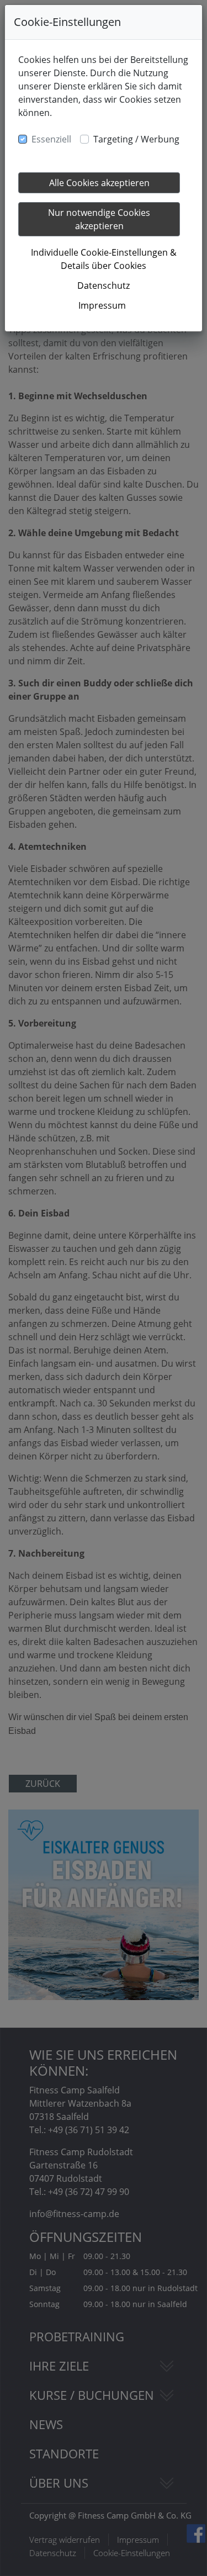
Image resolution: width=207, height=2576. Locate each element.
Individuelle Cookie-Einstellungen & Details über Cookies (104, 259)
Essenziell (51, 139)
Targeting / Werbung (136, 139)
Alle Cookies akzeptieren (99, 183)
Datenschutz (104, 285)
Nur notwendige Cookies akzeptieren (99, 219)
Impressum (102, 305)
